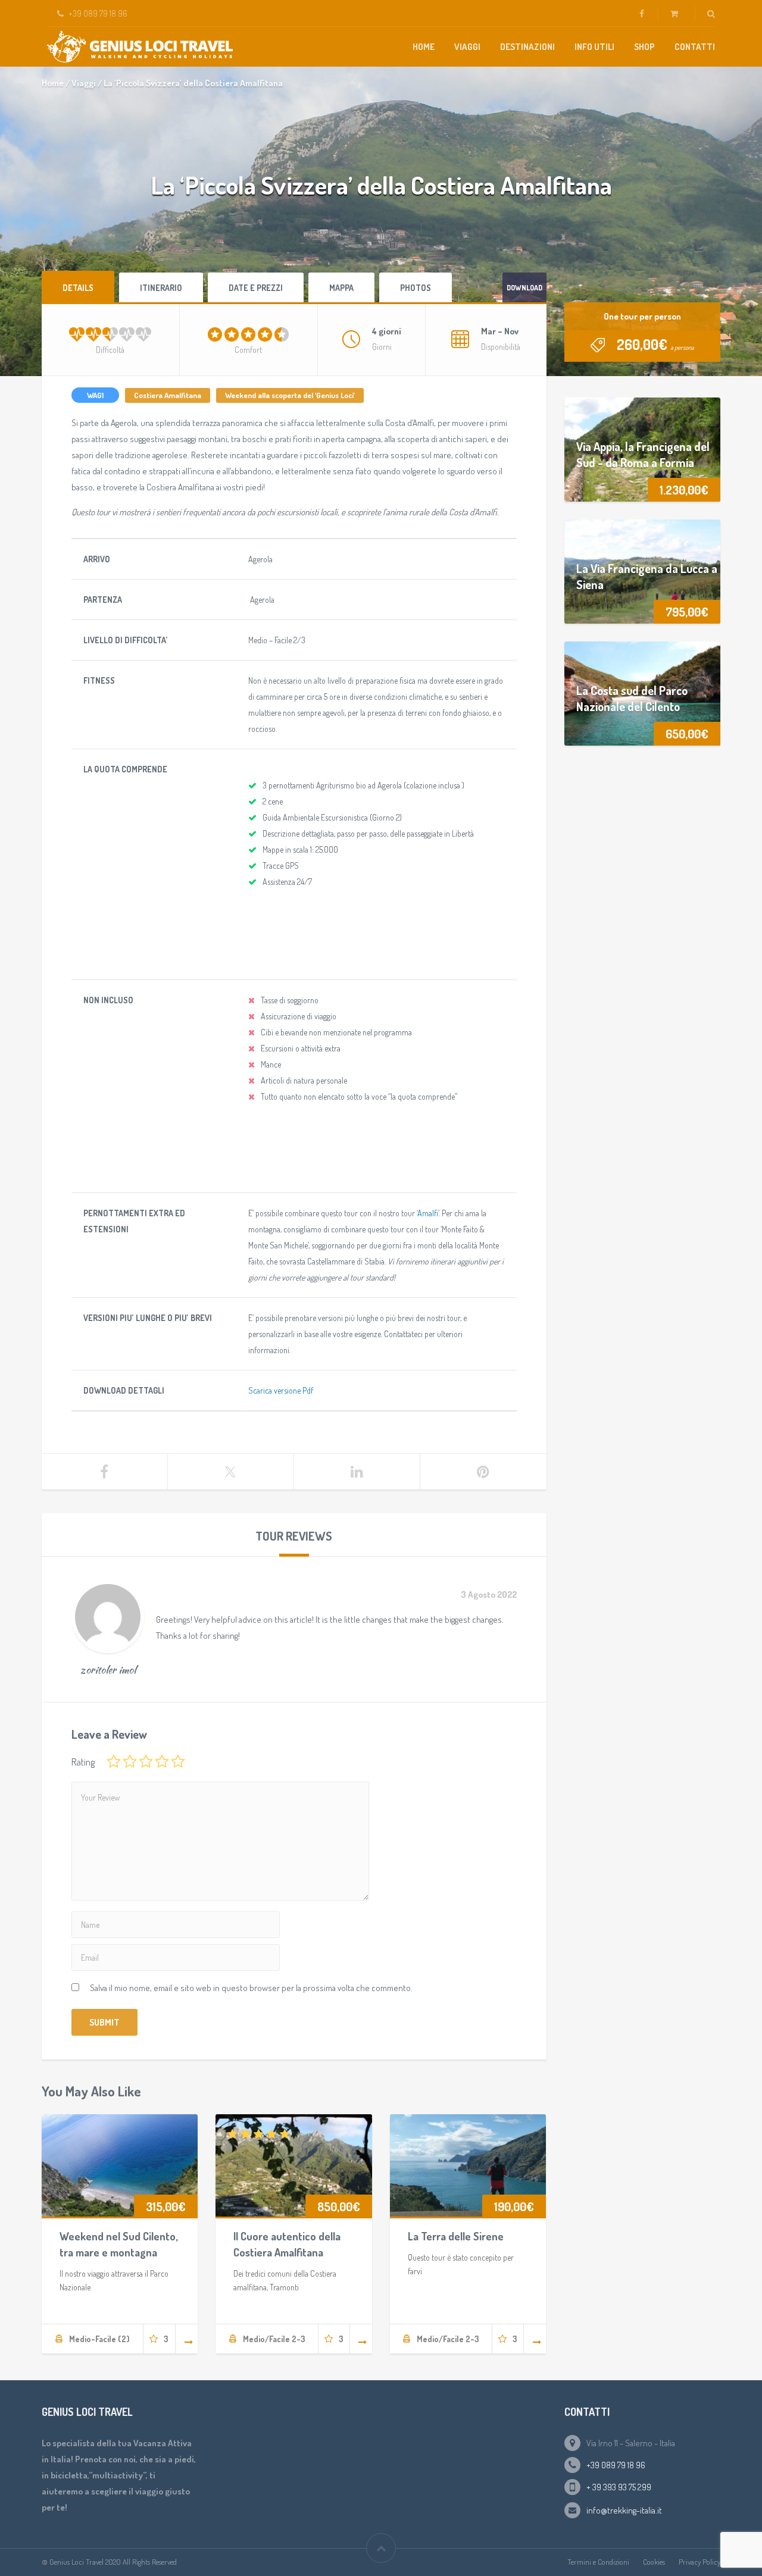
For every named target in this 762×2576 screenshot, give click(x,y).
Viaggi (467, 47)
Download (524, 288)
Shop (644, 47)
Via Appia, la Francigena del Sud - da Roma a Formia (643, 454)
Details (78, 288)
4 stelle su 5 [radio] (162, 1761)
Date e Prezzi (256, 288)
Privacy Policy (699, 2562)
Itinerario (161, 288)
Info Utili (594, 47)
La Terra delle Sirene (456, 2236)
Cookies (654, 2562)
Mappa (341, 288)
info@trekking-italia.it (624, 2510)
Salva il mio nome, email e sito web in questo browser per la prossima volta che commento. (251, 1988)
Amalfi (428, 1213)
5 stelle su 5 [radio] (178, 1761)
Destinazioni (527, 47)
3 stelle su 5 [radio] (146, 1761)
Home (424, 47)
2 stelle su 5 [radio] (130, 1761)
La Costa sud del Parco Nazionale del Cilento (632, 698)
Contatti (695, 47)
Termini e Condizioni (598, 2562)
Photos (416, 288)
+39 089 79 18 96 (616, 2465)
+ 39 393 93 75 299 (619, 2487)
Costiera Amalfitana (168, 395)
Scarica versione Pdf (281, 1390)
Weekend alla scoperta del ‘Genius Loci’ (290, 395)
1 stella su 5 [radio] (114, 1761)
